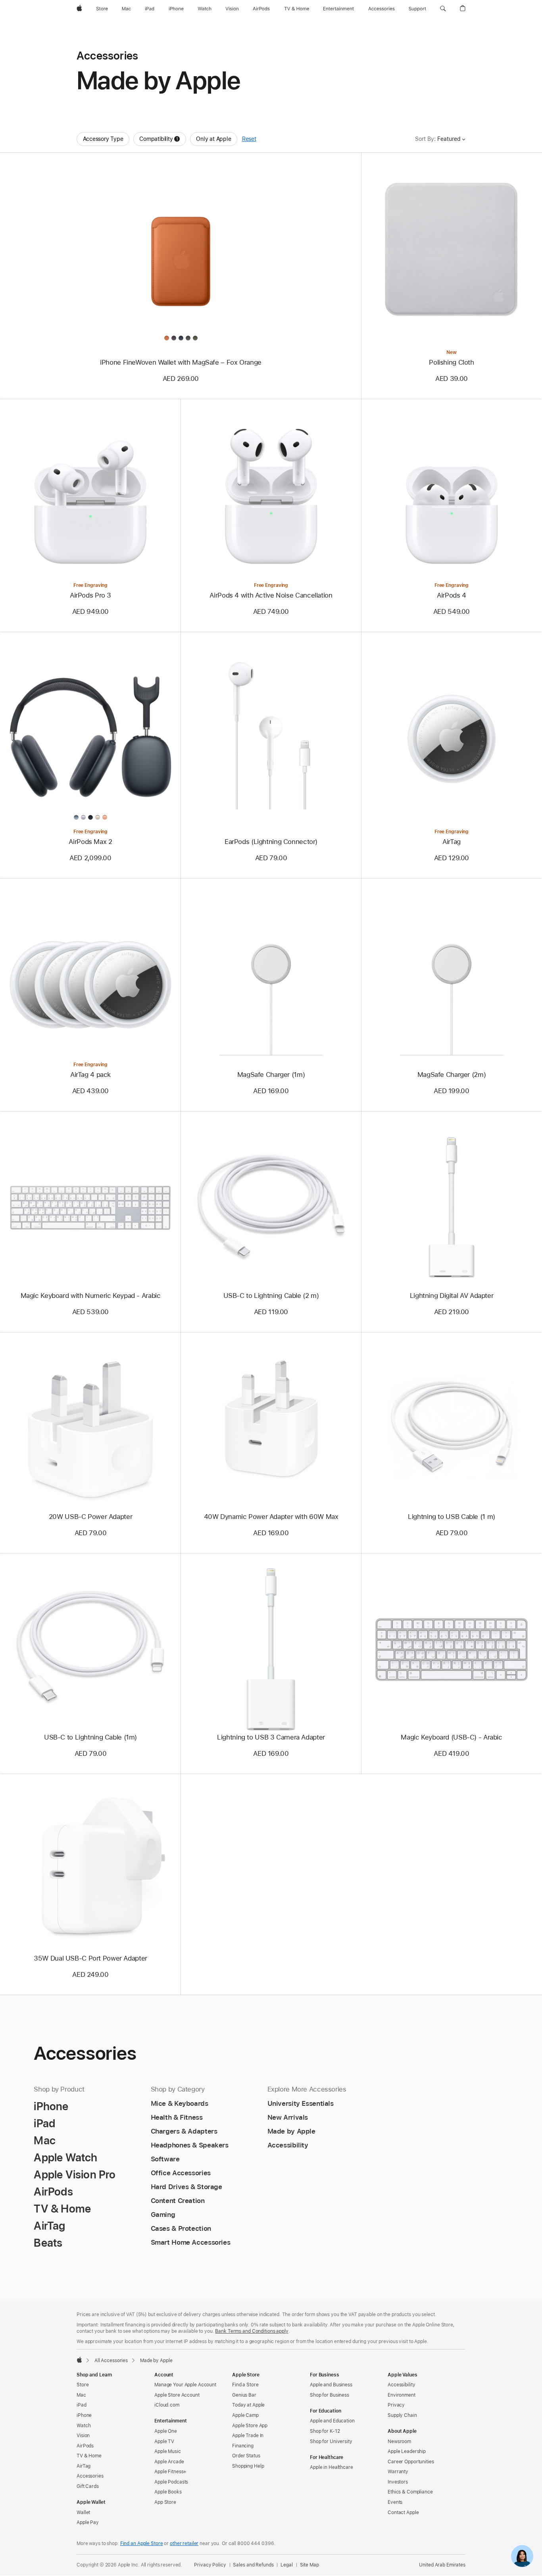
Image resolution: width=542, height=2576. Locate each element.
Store (83, 2385)
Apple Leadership (407, 2451)
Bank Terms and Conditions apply (252, 2331)
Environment (402, 2395)
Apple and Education (332, 2421)
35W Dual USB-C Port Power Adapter (90, 1958)
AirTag (452, 842)
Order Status (246, 2456)
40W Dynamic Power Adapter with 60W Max (271, 1517)
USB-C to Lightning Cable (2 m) (271, 1296)
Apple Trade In (248, 2436)
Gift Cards (88, 2486)
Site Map (309, 2565)
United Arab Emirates (442, 2565)
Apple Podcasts (171, 2482)
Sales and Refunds (253, 2565)
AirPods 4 (452, 595)
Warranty (398, 2472)
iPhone (84, 2415)
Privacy (396, 2405)
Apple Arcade (169, 2462)
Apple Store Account (177, 2395)
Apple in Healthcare (332, 2467)
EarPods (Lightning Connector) (271, 842)
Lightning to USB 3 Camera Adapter (271, 1737)
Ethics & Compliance (410, 2492)
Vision (83, 2436)
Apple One (166, 2431)
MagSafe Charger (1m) (271, 1075)
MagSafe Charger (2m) (452, 1075)
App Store (165, 2502)
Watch (84, 2426)
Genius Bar (244, 2395)
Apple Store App (250, 2426)
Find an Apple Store (142, 2543)
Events (395, 2502)
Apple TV (164, 2441)
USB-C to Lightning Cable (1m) (90, 1737)
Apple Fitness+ (170, 2472)
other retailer (184, 2543)
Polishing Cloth (451, 362)
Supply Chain (402, 2415)
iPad (82, 2405)
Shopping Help (248, 2466)
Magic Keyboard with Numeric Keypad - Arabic (91, 1296)
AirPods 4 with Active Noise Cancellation (271, 595)
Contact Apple (403, 2513)
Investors (398, 2482)
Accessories (90, 2476)
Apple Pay (88, 2522)
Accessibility (401, 2385)
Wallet (83, 2513)
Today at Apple (248, 2405)
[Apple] (79, 2360)
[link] (522, 2556)
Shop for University (331, 2441)
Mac (81, 2395)
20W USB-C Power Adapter (90, 1517)
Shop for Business (330, 2395)
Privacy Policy (210, 2565)
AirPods (85, 2446)
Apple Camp (245, 2415)
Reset (249, 139)
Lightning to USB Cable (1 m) (452, 1517)
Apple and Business (331, 2385)
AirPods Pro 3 (90, 595)
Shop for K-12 (325, 2431)
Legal (286, 2565)
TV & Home (89, 2456)
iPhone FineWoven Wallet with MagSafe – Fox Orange (181, 362)
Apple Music (168, 2451)
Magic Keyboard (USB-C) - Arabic (451, 1737)
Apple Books (168, 2492)
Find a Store (245, 2385)
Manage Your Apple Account (185, 2385)
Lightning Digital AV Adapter (452, 1296)
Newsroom (399, 2441)
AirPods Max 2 (90, 842)
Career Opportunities (411, 2462)
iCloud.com (167, 2405)
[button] (443, 9)
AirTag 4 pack (90, 1075)
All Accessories (111, 2361)
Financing (243, 2446)
